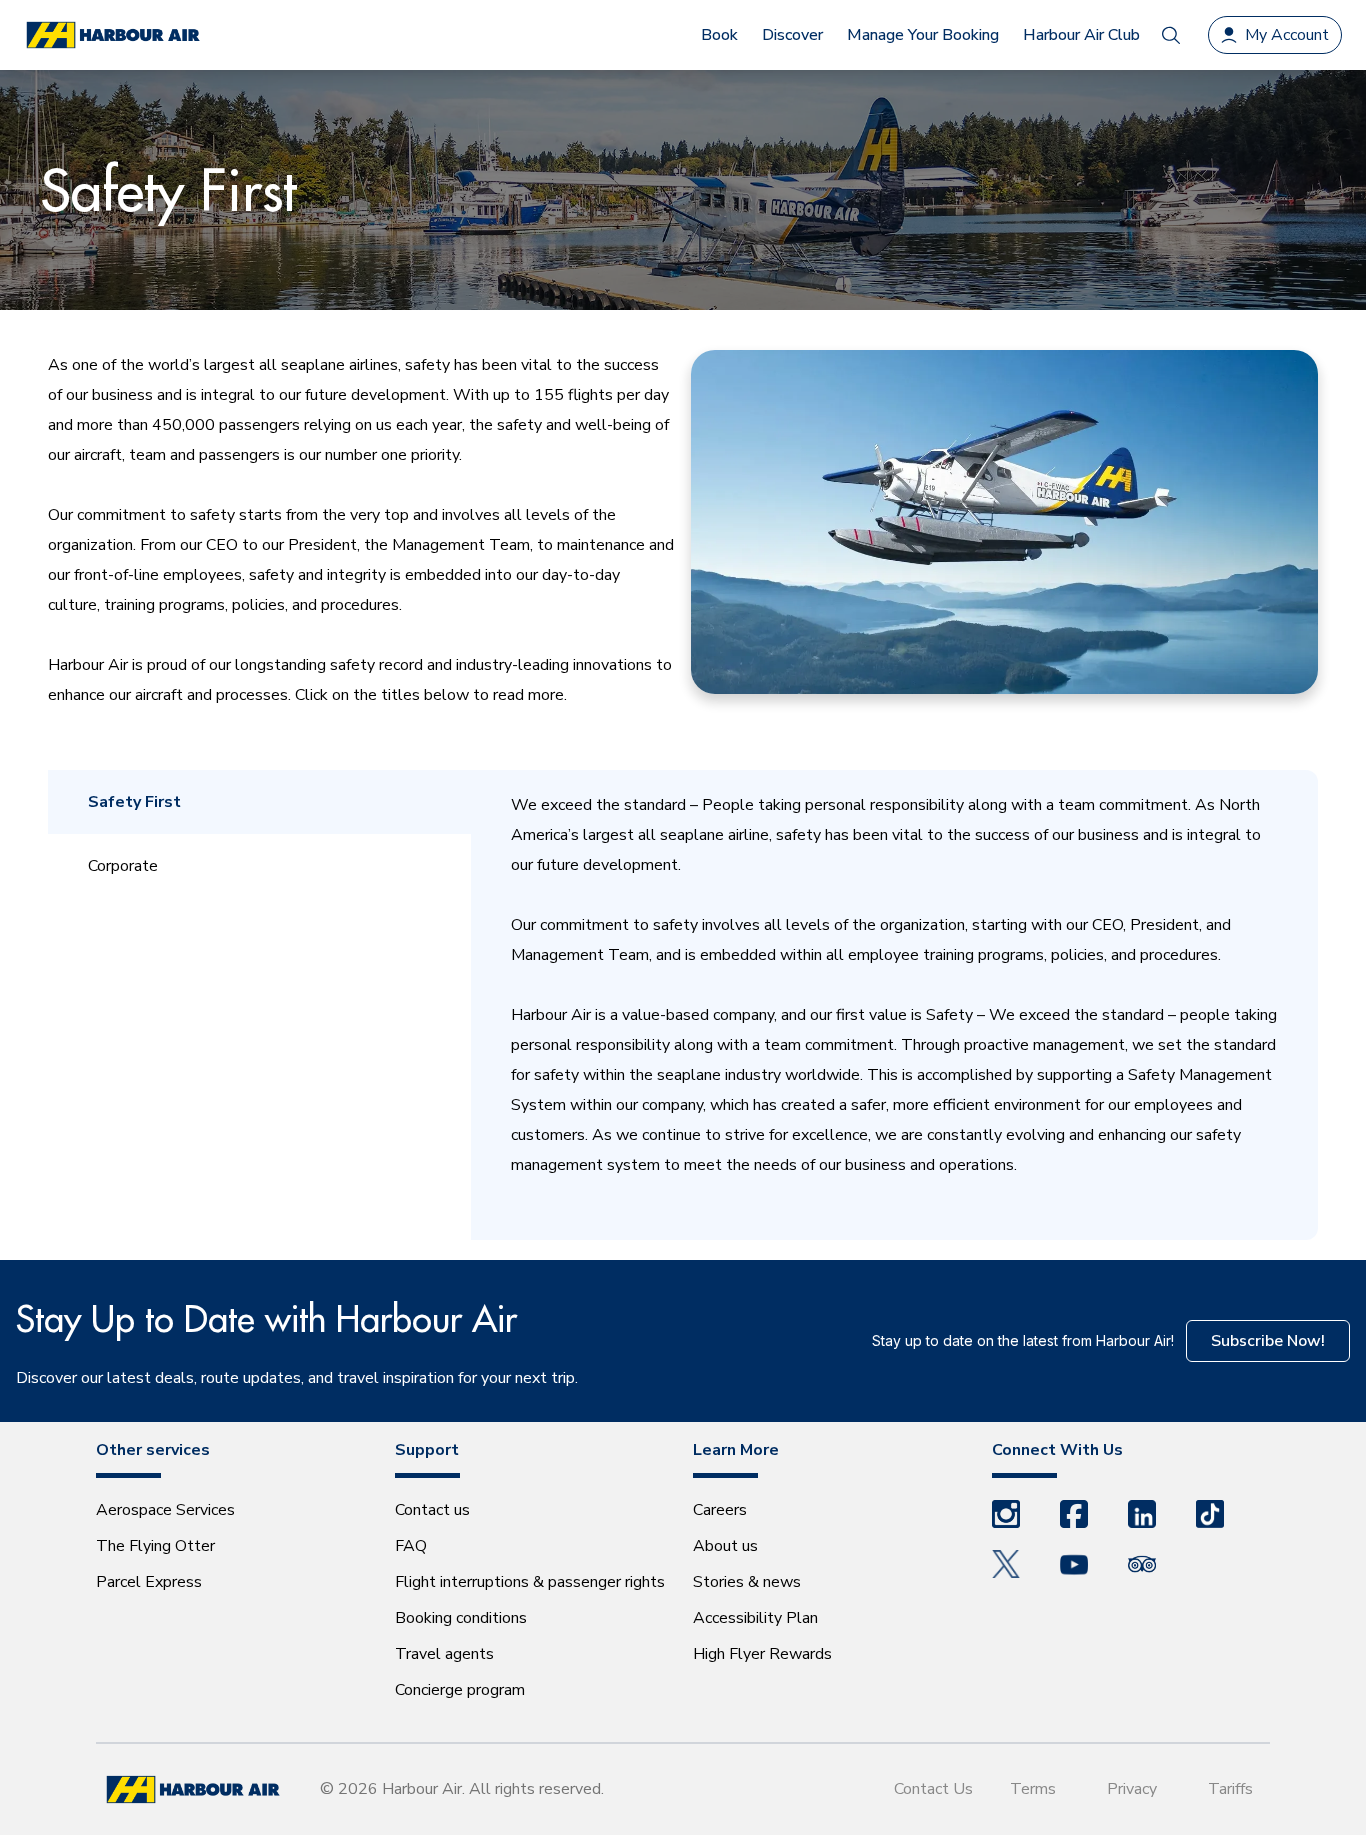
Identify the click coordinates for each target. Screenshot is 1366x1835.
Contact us (432, 1510)
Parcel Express (149, 1582)
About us (725, 1546)
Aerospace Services (165, 1510)
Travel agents (444, 1654)
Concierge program (460, 1690)
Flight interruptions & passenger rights (530, 1582)
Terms (1033, 1789)
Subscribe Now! (1268, 1341)
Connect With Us (1057, 1450)
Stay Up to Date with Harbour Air (266, 1318)
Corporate (123, 866)
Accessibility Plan (755, 1618)
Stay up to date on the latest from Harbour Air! (1023, 1340)
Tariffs (1230, 1789)
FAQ (411, 1546)
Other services (153, 1450)
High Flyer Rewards (762, 1654)
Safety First (134, 802)
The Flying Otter (155, 1546)
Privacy (1132, 1789)
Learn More (736, 1450)
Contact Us (933, 1789)
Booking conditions (461, 1618)
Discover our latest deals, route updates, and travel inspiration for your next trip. (297, 1378)
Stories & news (747, 1582)
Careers (720, 1510)
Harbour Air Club (1081, 35)
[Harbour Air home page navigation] (112, 35)
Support (427, 1450)
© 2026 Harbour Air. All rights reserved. (462, 1789)
